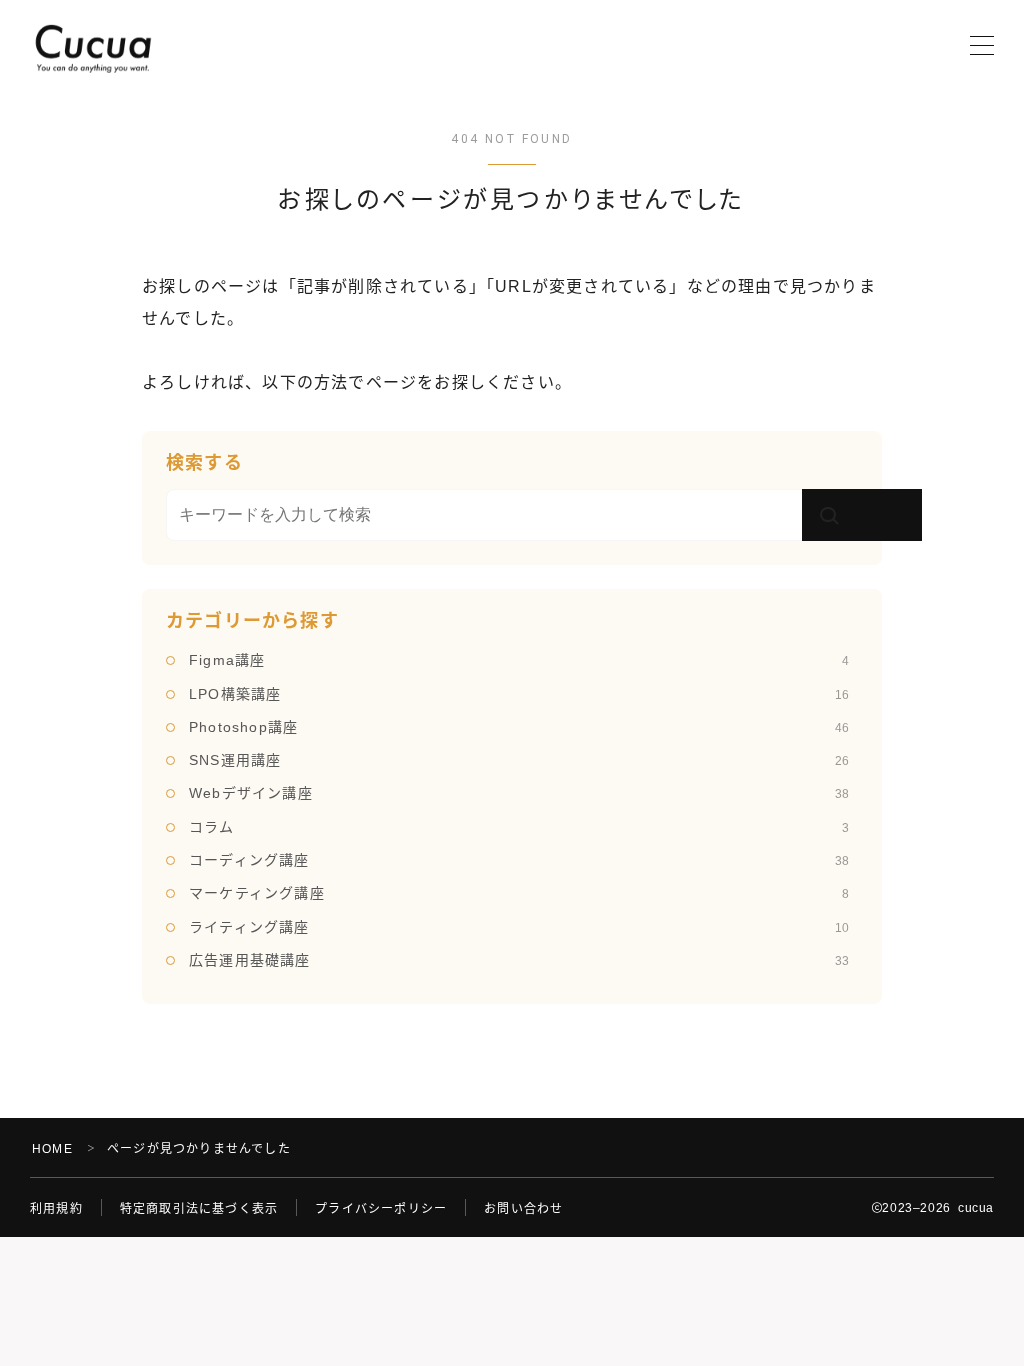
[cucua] (93, 46)
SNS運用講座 (519, 760)
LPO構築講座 (519, 694)
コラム (519, 827)
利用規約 (56, 1209)
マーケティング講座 (519, 893)
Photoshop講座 (519, 727)
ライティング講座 (519, 927)
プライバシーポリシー (381, 1209)
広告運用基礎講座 (519, 960)
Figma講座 (519, 660)
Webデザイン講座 (519, 793)
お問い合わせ (523, 1209)
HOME (52, 1149)
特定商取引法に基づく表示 (199, 1209)
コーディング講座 (519, 860)
